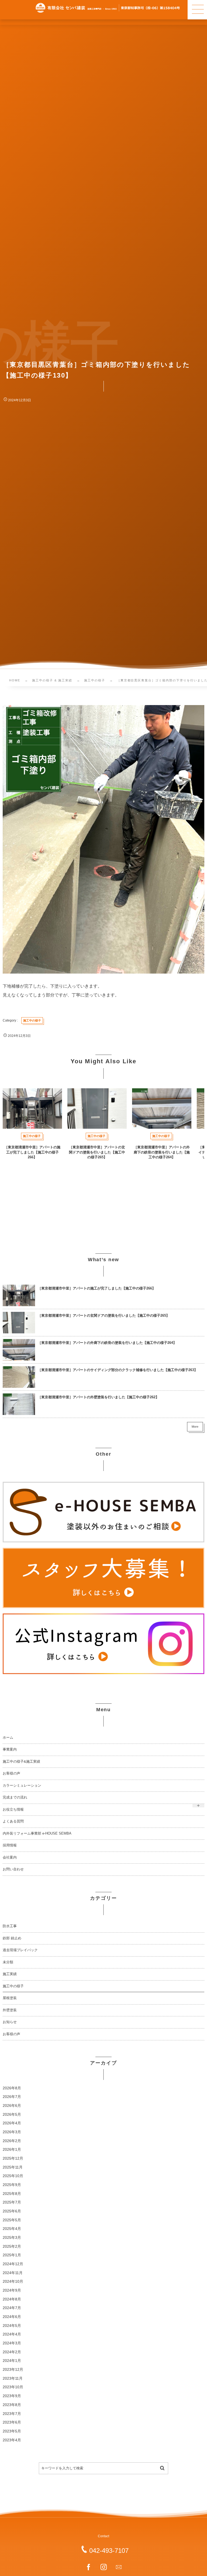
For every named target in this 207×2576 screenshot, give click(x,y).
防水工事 (10, 1926)
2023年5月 (12, 2431)
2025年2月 (12, 2246)
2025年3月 (12, 2238)
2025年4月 (12, 2229)
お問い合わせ (13, 1869)
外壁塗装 (10, 2010)
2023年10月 (13, 2387)
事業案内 (10, 1749)
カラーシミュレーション (22, 1786)
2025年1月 (12, 2255)
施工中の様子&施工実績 (21, 1762)
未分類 (8, 1962)
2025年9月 (12, 2185)
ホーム (8, 1738)
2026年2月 (12, 2141)
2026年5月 (12, 2115)
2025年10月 (13, 2176)
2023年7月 (12, 2414)
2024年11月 (13, 2273)
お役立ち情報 (13, 1810)
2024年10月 (13, 2282)
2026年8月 (12, 2088)
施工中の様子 (13, 1986)
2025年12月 (13, 2158)
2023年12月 (13, 2370)
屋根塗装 (10, 1998)
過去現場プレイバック (20, 1950)
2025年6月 (12, 2211)
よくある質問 (13, 1821)
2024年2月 (12, 2352)
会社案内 (10, 1857)
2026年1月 (12, 2150)
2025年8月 (12, 2194)
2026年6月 (12, 2106)
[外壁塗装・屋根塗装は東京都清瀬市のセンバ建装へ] (108, 8)
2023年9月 (12, 2396)
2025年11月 (13, 2167)
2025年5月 (12, 2220)
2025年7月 (12, 2202)
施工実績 (10, 1974)
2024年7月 (12, 2308)
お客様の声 (11, 1773)
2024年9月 (12, 2290)
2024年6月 (12, 2317)
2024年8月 (12, 2299)
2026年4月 (12, 2123)
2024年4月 (12, 2334)
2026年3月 (12, 2132)
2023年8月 (12, 2405)
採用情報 (10, 1845)
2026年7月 (12, 2097)
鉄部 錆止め (12, 1938)
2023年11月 (13, 2378)
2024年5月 (12, 2326)
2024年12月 (13, 2264)
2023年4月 (12, 2440)
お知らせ (10, 2022)
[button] (197, 10)
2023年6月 (12, 2422)
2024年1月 (12, 2361)
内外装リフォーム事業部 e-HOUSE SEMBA (37, 1833)
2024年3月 (12, 2343)
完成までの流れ (15, 1797)
